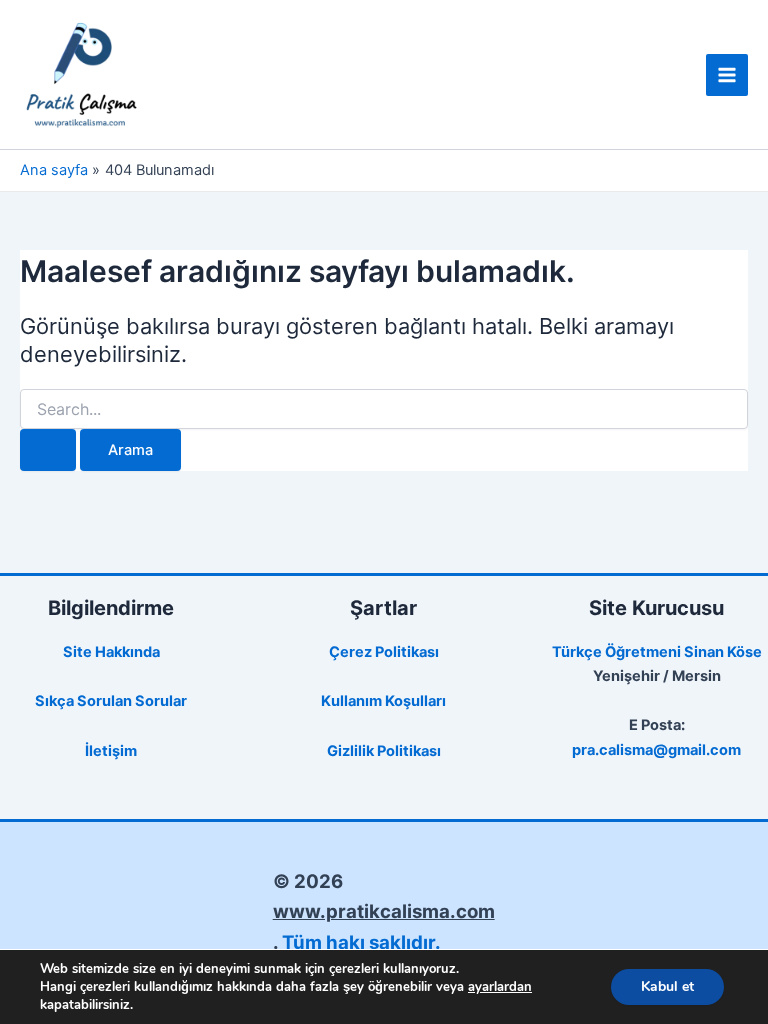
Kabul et (667, 986)
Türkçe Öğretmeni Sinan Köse (657, 652)
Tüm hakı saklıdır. (361, 942)
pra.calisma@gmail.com (656, 750)
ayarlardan (500, 987)
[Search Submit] (48, 450)
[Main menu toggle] (727, 75)
